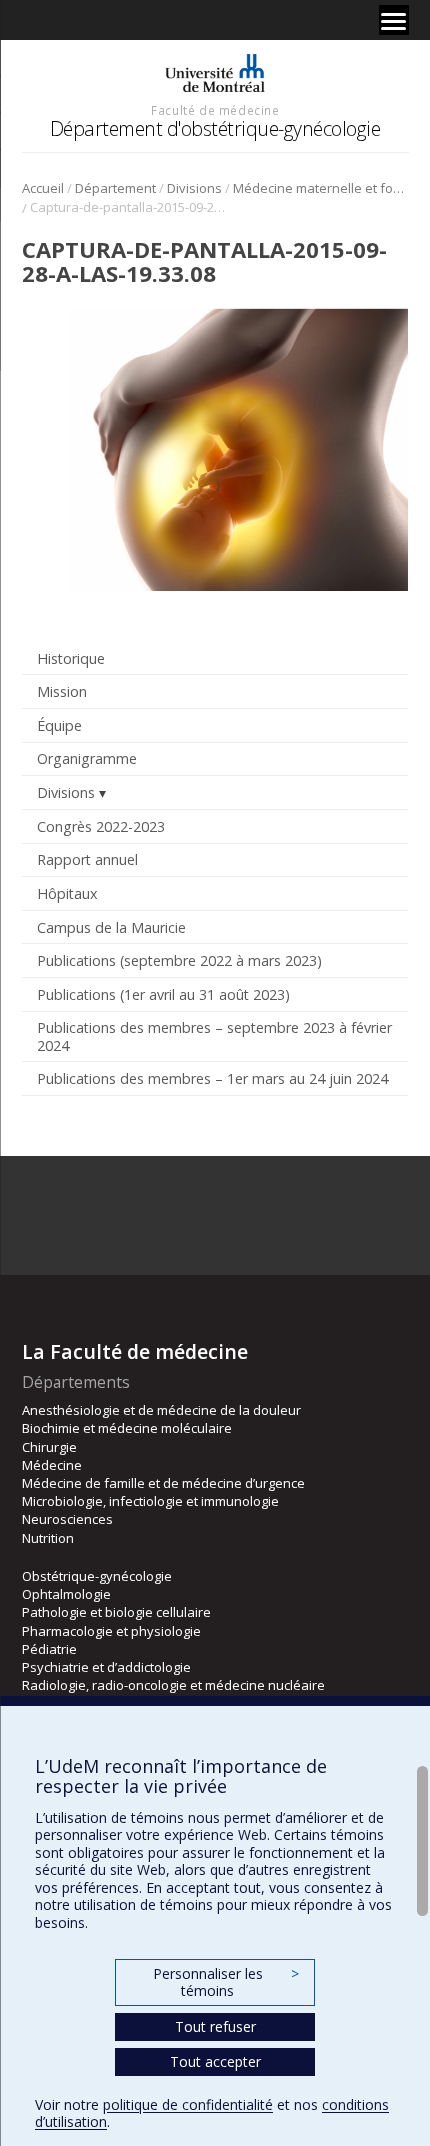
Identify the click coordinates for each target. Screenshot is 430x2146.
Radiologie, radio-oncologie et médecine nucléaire (173, 1685)
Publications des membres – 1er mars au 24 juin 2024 (212, 1078)
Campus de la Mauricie (111, 927)
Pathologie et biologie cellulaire (116, 1612)
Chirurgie (49, 1447)
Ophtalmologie (66, 1594)
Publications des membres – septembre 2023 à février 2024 (214, 1036)
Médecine (52, 1465)
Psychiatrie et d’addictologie (106, 1667)
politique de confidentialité (188, 2104)
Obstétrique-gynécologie (97, 1576)
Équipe (59, 725)
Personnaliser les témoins (226, 1982)
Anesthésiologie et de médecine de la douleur (161, 1410)
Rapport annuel (87, 859)
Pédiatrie (49, 1649)
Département (115, 188)
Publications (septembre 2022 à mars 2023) (179, 960)
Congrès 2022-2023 (101, 826)
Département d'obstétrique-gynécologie (215, 128)
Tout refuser (215, 2026)
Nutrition (48, 1538)
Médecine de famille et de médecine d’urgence (163, 1483)
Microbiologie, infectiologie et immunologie (150, 1501)
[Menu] (394, 20)
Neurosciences (67, 1519)
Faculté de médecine (215, 110)
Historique (71, 658)
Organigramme (87, 758)
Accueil (43, 188)
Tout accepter (215, 2061)
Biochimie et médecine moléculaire (127, 1428)
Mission (62, 691)
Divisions (194, 188)
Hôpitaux (67, 893)
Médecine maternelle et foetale (320, 188)
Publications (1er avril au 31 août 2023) (163, 994)
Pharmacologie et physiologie (111, 1631)
